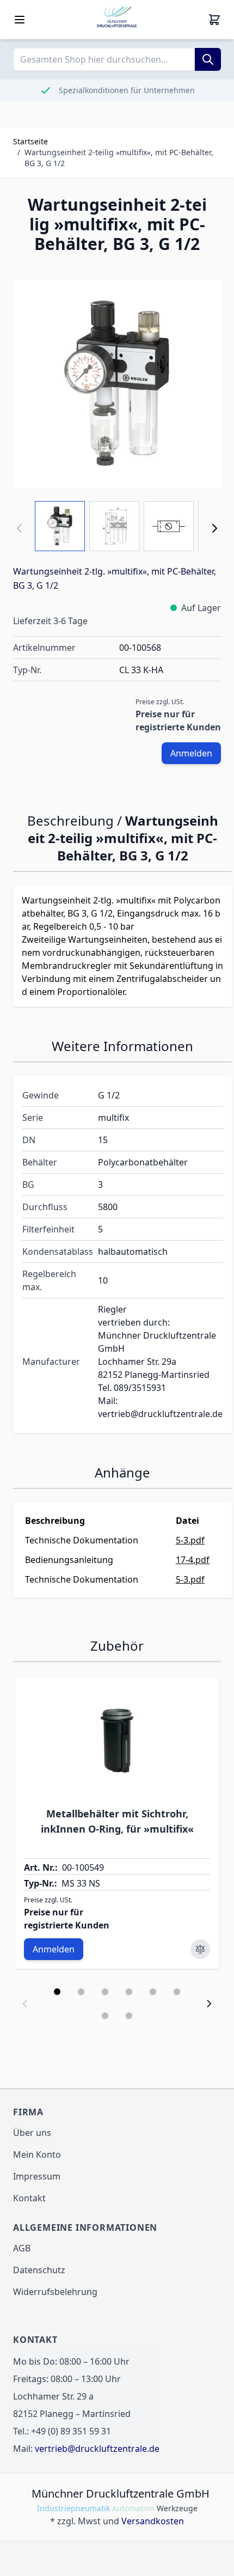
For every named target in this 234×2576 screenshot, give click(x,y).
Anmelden (191, 753)
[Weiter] (214, 528)
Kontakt (29, 2198)
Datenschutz (39, 2270)
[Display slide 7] (105, 2016)
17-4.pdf (193, 1560)
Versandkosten (153, 2521)
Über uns (32, 2133)
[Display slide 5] (153, 1992)
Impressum (37, 2176)
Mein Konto (37, 2154)
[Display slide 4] (129, 1992)
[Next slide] (209, 2004)
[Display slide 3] (105, 1992)
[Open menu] (20, 20)
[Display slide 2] (81, 1992)
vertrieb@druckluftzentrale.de (97, 2449)
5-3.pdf (190, 1540)
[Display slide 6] (177, 1992)
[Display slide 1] (57, 1992)
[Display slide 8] (129, 2016)
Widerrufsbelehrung (55, 2292)
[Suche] (208, 59)
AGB (22, 2248)
